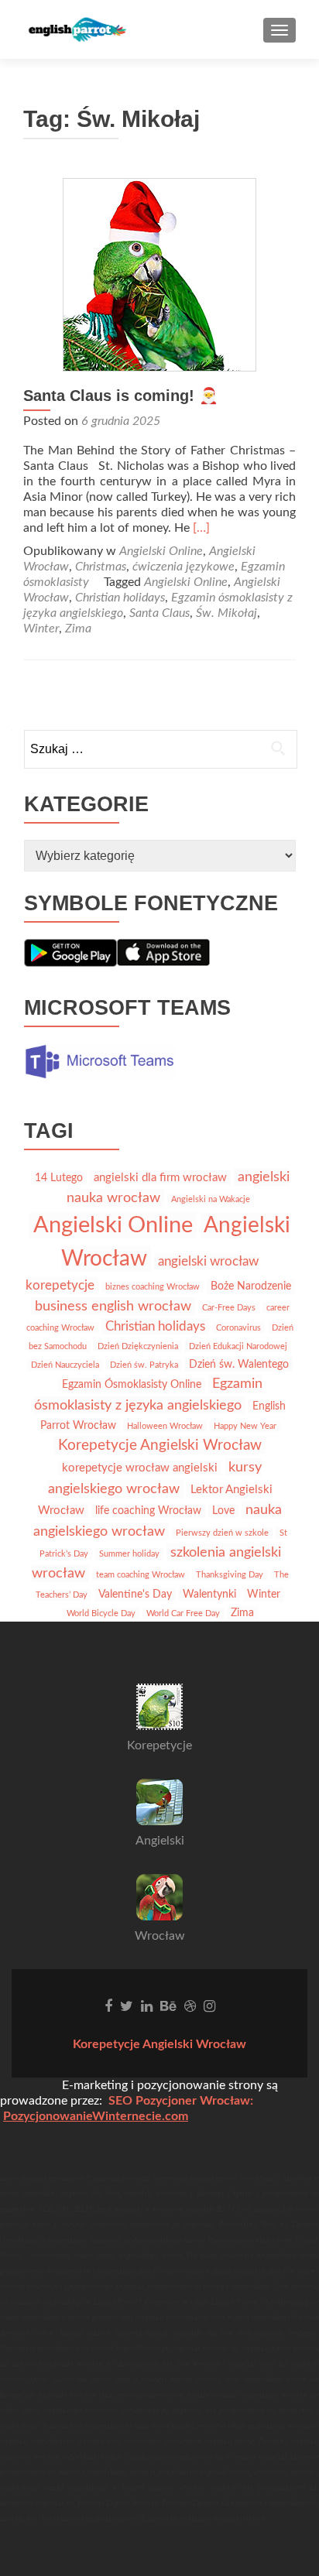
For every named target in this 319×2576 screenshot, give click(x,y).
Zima (78, 629)
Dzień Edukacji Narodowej (238, 1346)
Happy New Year (245, 1426)
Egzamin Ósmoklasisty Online (132, 1385)
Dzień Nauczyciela (65, 1365)
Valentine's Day (135, 1595)
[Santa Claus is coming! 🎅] (159, 274)
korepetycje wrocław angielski (140, 1468)
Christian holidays (120, 598)
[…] (201, 528)
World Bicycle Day (101, 1613)
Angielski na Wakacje (211, 1199)
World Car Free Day (183, 1613)
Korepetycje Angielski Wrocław (160, 1445)
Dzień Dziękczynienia (138, 1346)
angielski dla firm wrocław (160, 1178)
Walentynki (209, 1595)
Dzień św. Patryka (144, 1365)
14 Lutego (59, 1178)
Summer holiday (129, 1554)
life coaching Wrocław (148, 1511)
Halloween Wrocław (165, 1426)
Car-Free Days (229, 1308)
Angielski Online (161, 551)
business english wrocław (113, 1306)
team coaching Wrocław (141, 1575)
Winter (41, 629)
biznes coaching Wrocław (153, 1287)
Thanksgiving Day (230, 1575)
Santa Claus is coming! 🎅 (121, 396)
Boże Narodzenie (251, 1286)
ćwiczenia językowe (184, 567)
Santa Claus (159, 613)
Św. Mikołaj (226, 613)
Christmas (101, 567)
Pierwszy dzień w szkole (222, 1533)
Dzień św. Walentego (239, 1365)
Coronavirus (238, 1328)
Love (223, 1511)
